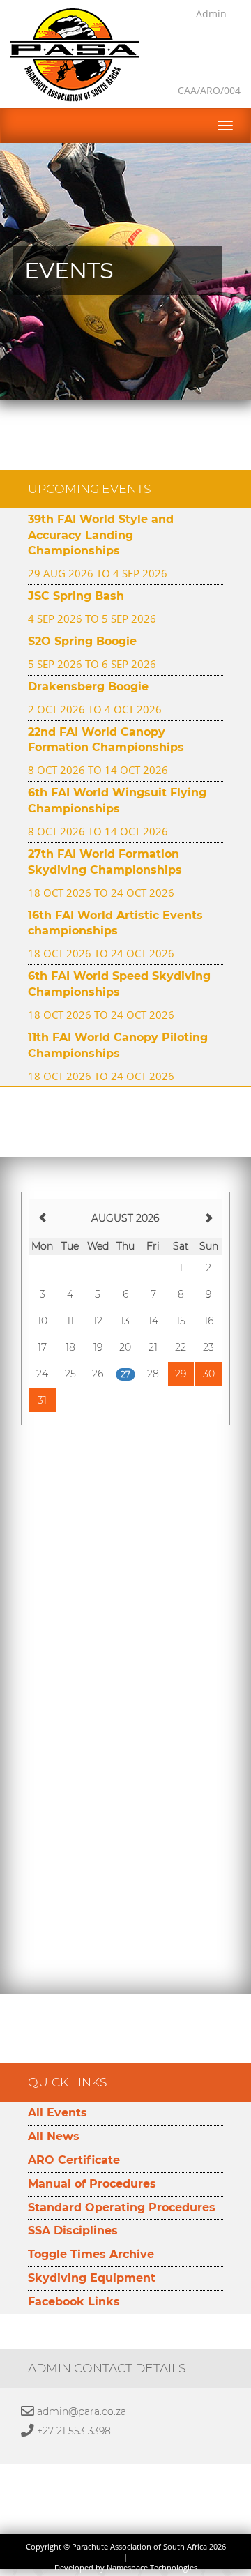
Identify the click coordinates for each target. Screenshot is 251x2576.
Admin (211, 14)
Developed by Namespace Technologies (126, 2568)
